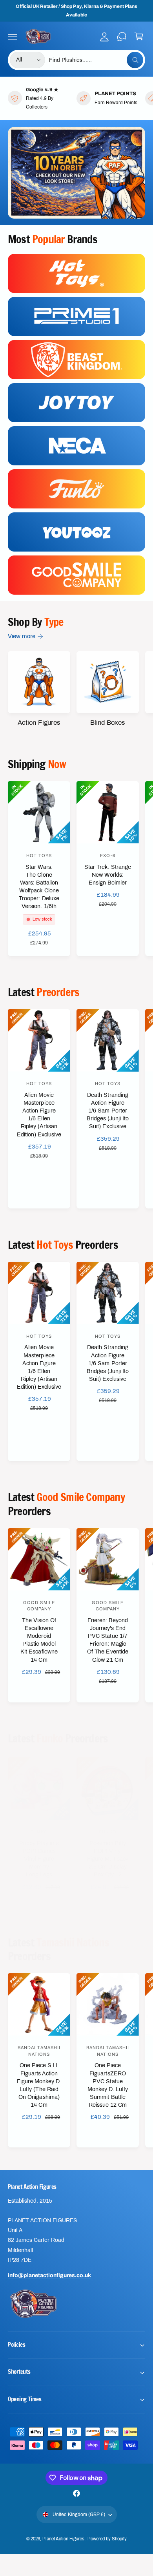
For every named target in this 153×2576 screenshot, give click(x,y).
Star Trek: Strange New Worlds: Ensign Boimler (107, 875)
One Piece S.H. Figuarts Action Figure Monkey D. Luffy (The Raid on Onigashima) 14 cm (39, 2085)
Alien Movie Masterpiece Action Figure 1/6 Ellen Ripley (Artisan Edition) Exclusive (39, 1115)
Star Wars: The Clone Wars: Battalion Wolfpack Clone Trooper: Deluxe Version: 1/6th (39, 887)
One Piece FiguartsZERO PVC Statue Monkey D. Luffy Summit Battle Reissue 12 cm (108, 2085)
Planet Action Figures (63, 2539)
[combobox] (96, 60)
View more (22, 636)
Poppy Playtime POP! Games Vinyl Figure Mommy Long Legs (39, 1859)
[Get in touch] (122, 36)
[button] (13, 36)
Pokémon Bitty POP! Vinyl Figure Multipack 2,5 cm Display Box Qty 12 (108, 1859)
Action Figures (39, 723)
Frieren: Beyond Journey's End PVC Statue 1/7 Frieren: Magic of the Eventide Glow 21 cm (107, 1640)
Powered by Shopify (107, 2539)
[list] (76, 98)
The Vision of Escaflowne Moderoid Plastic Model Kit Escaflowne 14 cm (39, 1640)
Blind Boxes (108, 723)
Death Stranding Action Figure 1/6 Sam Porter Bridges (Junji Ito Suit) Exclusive (108, 1111)
